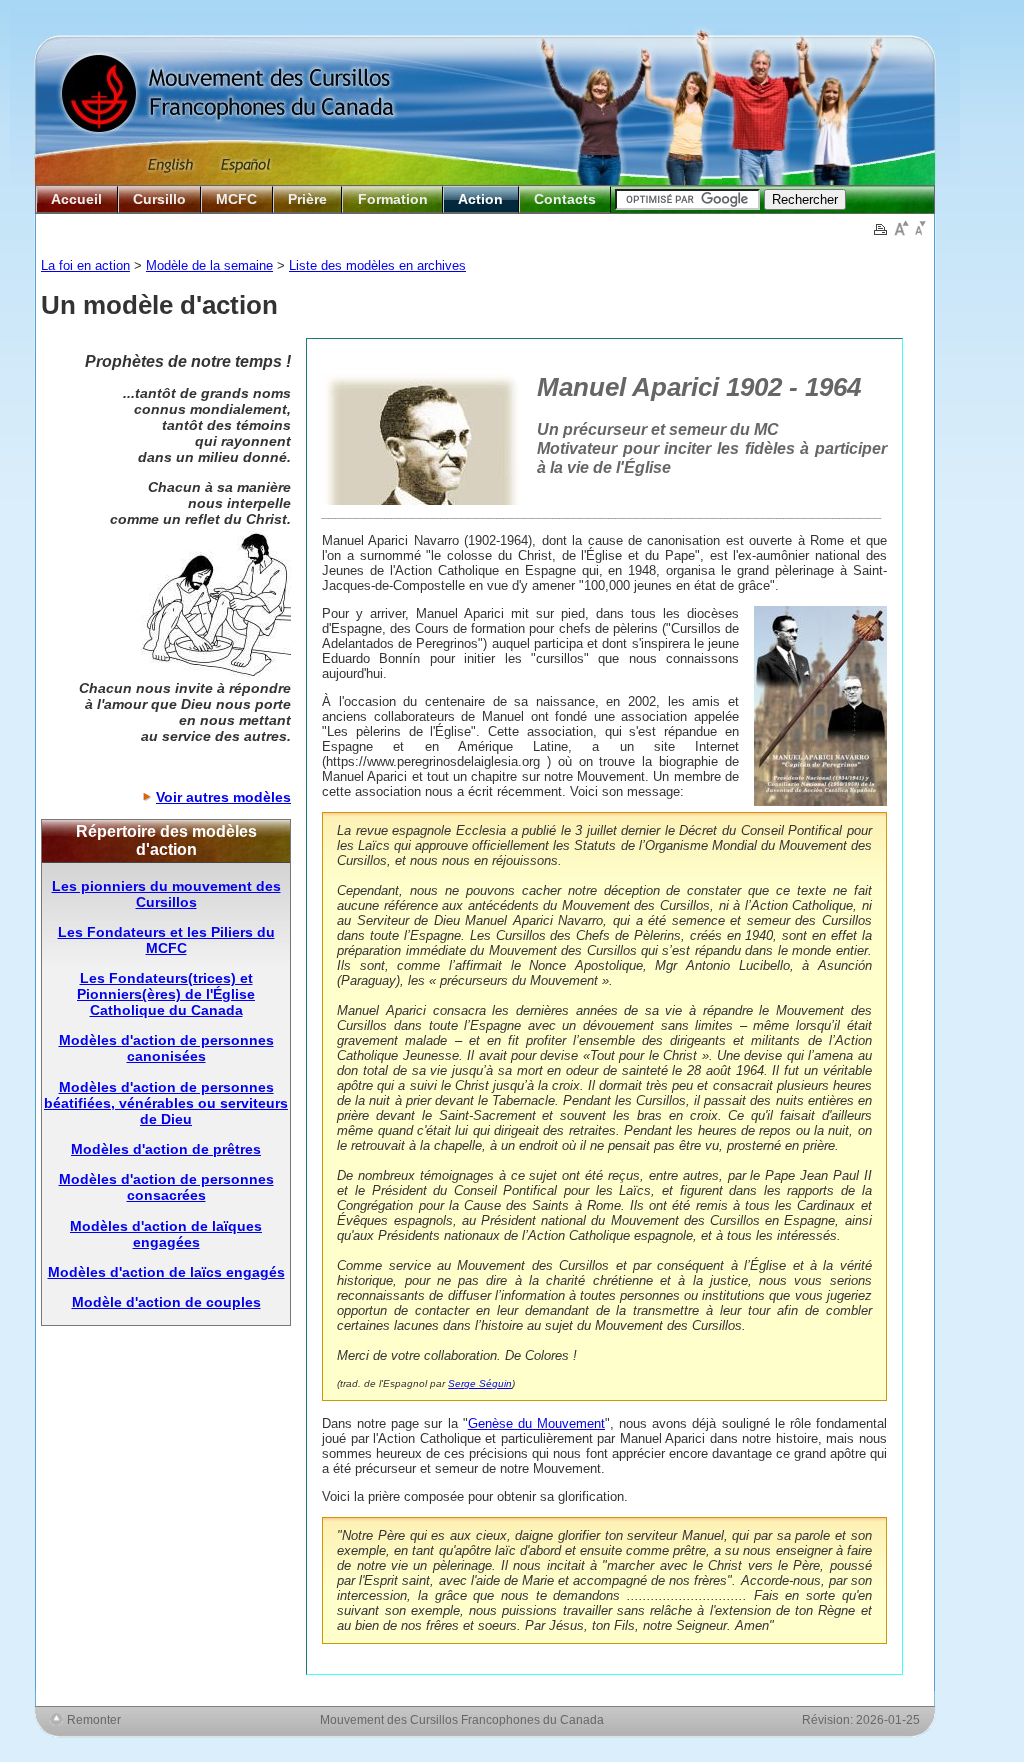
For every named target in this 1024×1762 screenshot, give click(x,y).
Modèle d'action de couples (166, 1302)
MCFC (236, 199)
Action (480, 199)
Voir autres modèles (223, 797)
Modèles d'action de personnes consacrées (166, 1187)
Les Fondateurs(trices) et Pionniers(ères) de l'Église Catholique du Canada (166, 994)
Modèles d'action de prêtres (166, 1149)
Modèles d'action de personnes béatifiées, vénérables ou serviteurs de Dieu (166, 1103)
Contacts (565, 199)
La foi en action (85, 265)
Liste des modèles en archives (377, 265)
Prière (307, 199)
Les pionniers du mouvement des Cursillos (166, 894)
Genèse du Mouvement (536, 1423)
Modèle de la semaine (209, 265)
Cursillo (159, 199)
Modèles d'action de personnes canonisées (166, 1048)
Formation (393, 199)
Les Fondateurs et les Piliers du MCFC (166, 940)
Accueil (76, 199)
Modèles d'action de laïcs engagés (166, 1272)
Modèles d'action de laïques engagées (166, 1234)
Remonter (94, 1719)
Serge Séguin (480, 1383)
